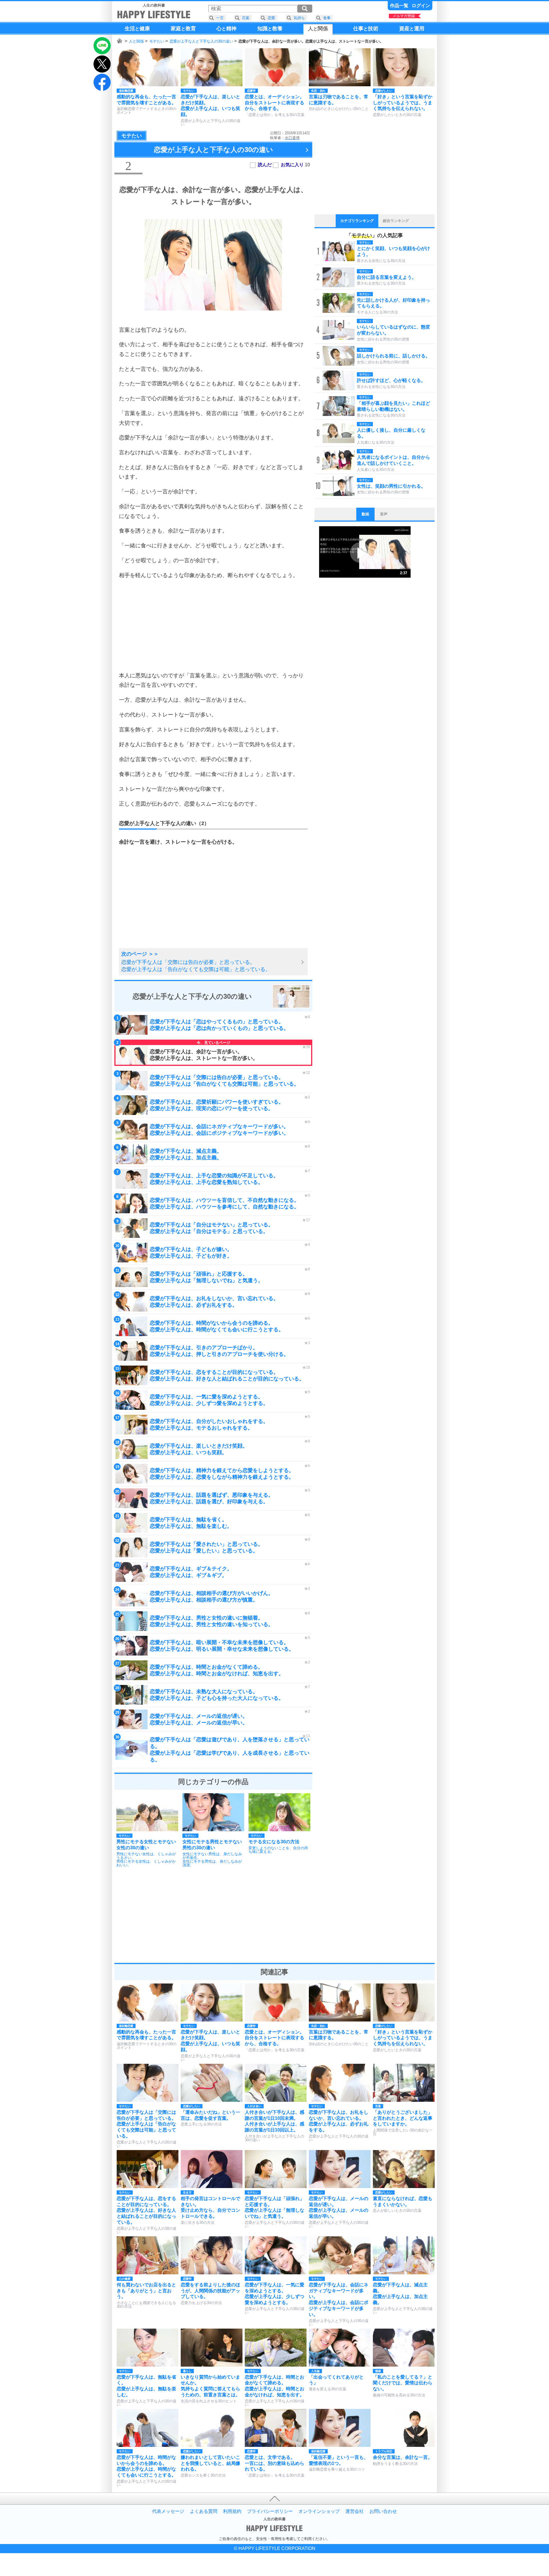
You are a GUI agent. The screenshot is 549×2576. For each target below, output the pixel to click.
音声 (384, 514)
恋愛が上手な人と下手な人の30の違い (201, 41)
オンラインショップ (319, 2511)
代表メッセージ (168, 2511)
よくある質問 (204, 2511)
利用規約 (232, 2511)
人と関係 (136, 41)
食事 (327, 18)
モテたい (157, 41)
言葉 (246, 18)
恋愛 (271, 18)
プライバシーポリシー (270, 2511)
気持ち (299, 18)
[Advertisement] (213, 625)
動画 (365, 514)
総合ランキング (396, 221)
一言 (220, 18)
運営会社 (355, 2511)
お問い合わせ (383, 2511)
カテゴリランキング (357, 221)
